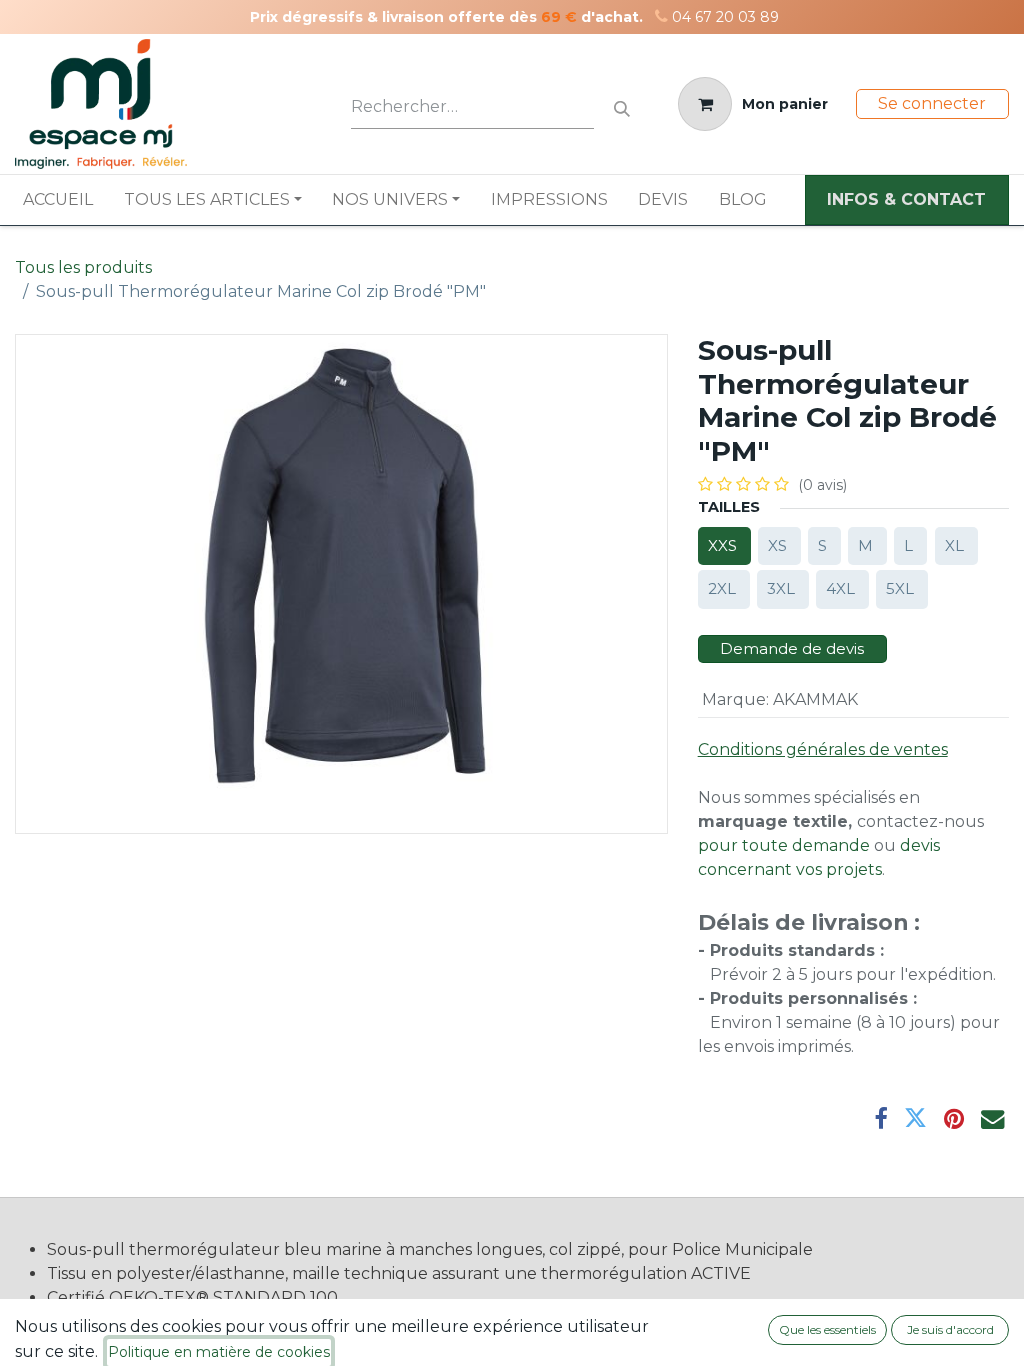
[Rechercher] (622, 104)
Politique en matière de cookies (219, 1352)
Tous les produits (83, 267)
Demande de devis (792, 648)
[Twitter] (915, 1118)
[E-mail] (992, 1118)
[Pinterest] (954, 1118)
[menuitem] (58, 200)
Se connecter (932, 103)
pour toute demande (784, 845)
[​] (661, 16)
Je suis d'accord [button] (950, 1329)
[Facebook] (880, 1118)
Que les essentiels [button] (827, 1329)
